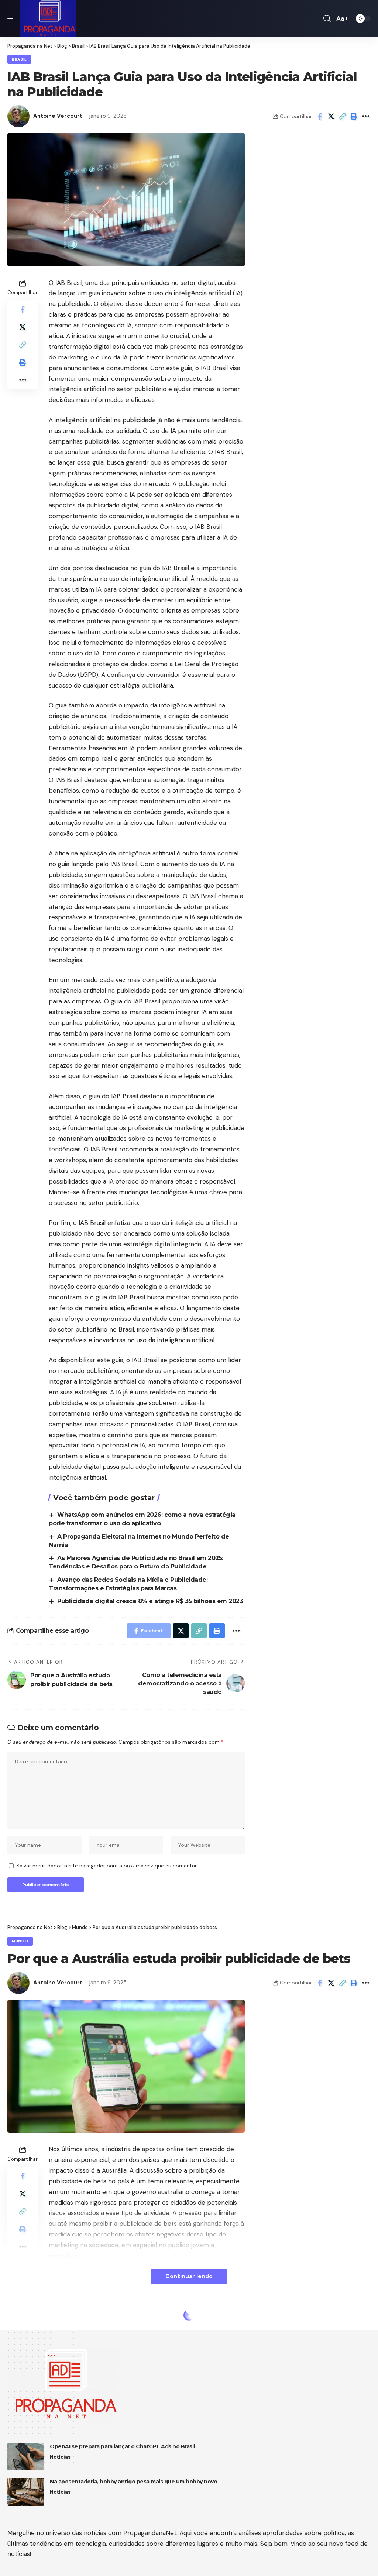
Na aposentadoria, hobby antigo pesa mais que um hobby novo (133, 2482)
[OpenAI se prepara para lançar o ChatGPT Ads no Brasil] (26, 2457)
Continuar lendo (189, 2276)
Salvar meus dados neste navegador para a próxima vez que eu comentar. (107, 1866)
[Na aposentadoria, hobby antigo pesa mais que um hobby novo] (26, 2492)
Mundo (20, 1941)
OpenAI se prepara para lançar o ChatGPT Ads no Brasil (122, 2446)
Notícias (60, 2457)
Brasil (19, 59)
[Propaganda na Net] (48, 18)
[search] (327, 18)
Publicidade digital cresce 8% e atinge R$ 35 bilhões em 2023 (150, 1601)
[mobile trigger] (14, 18)
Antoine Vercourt (58, 116)
